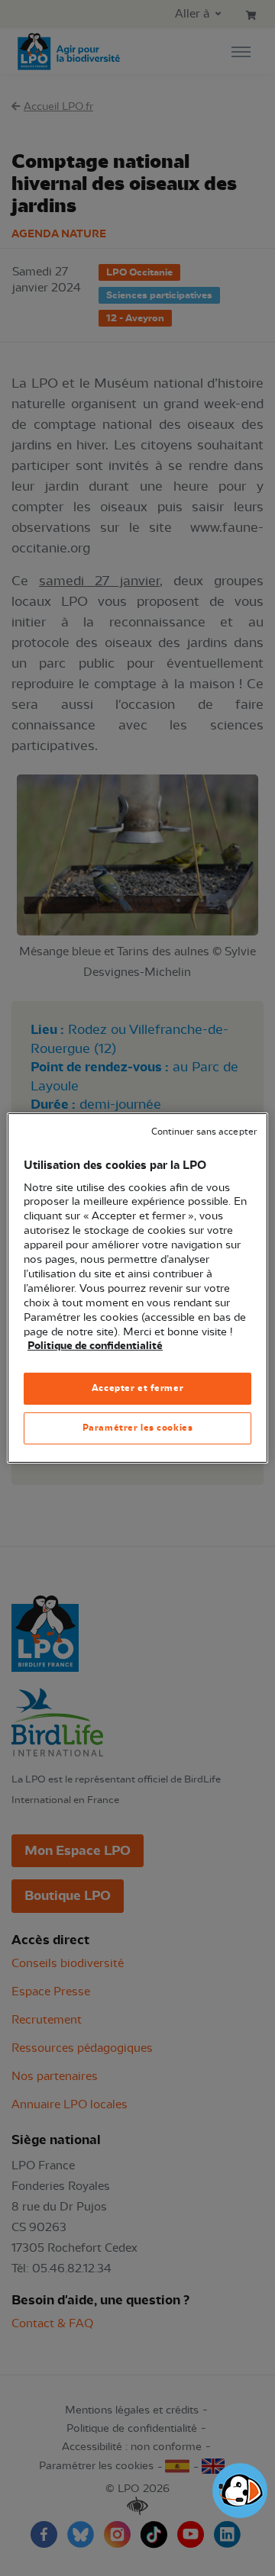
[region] (137, 1288)
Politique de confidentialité (95, 1346)
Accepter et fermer (137, 1388)
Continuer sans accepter (204, 1132)
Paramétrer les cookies (138, 1428)
